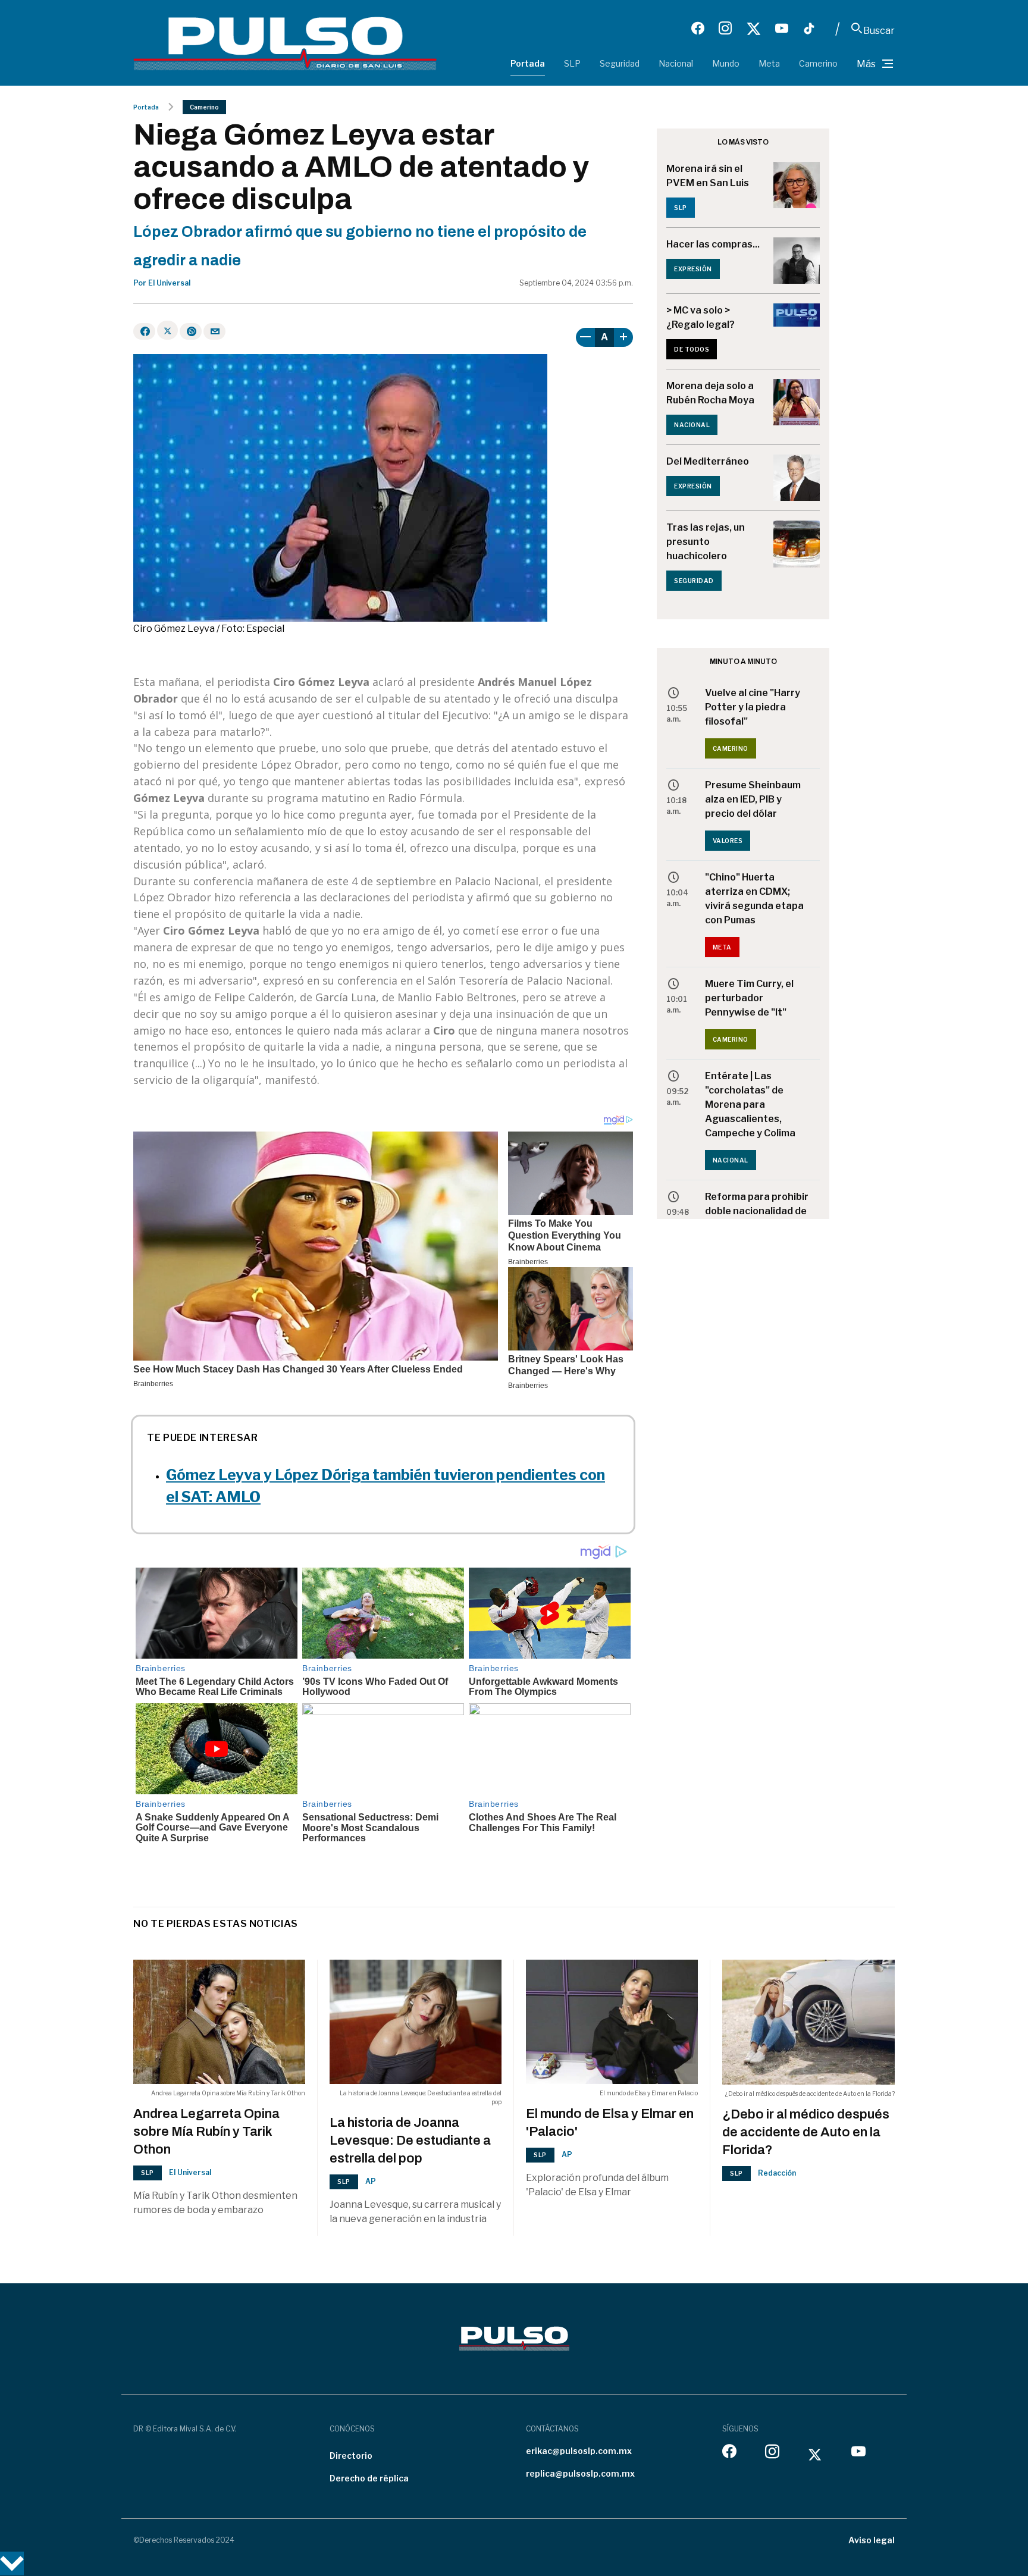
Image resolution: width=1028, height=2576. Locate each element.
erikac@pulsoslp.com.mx (579, 2451)
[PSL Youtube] (782, 29)
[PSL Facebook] (698, 29)
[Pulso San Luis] (285, 43)
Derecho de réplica (369, 2478)
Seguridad (620, 63)
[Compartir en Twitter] (167, 330)
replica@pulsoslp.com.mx (580, 2473)
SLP (572, 63)
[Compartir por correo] (214, 331)
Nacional (676, 63)
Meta (769, 63)
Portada (528, 63)
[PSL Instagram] (725, 29)
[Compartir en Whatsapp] (191, 331)
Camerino (818, 63)
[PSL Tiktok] (809, 29)
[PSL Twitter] (753, 29)
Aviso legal (872, 2540)
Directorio (351, 2456)
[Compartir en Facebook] (144, 331)
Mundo (726, 63)
